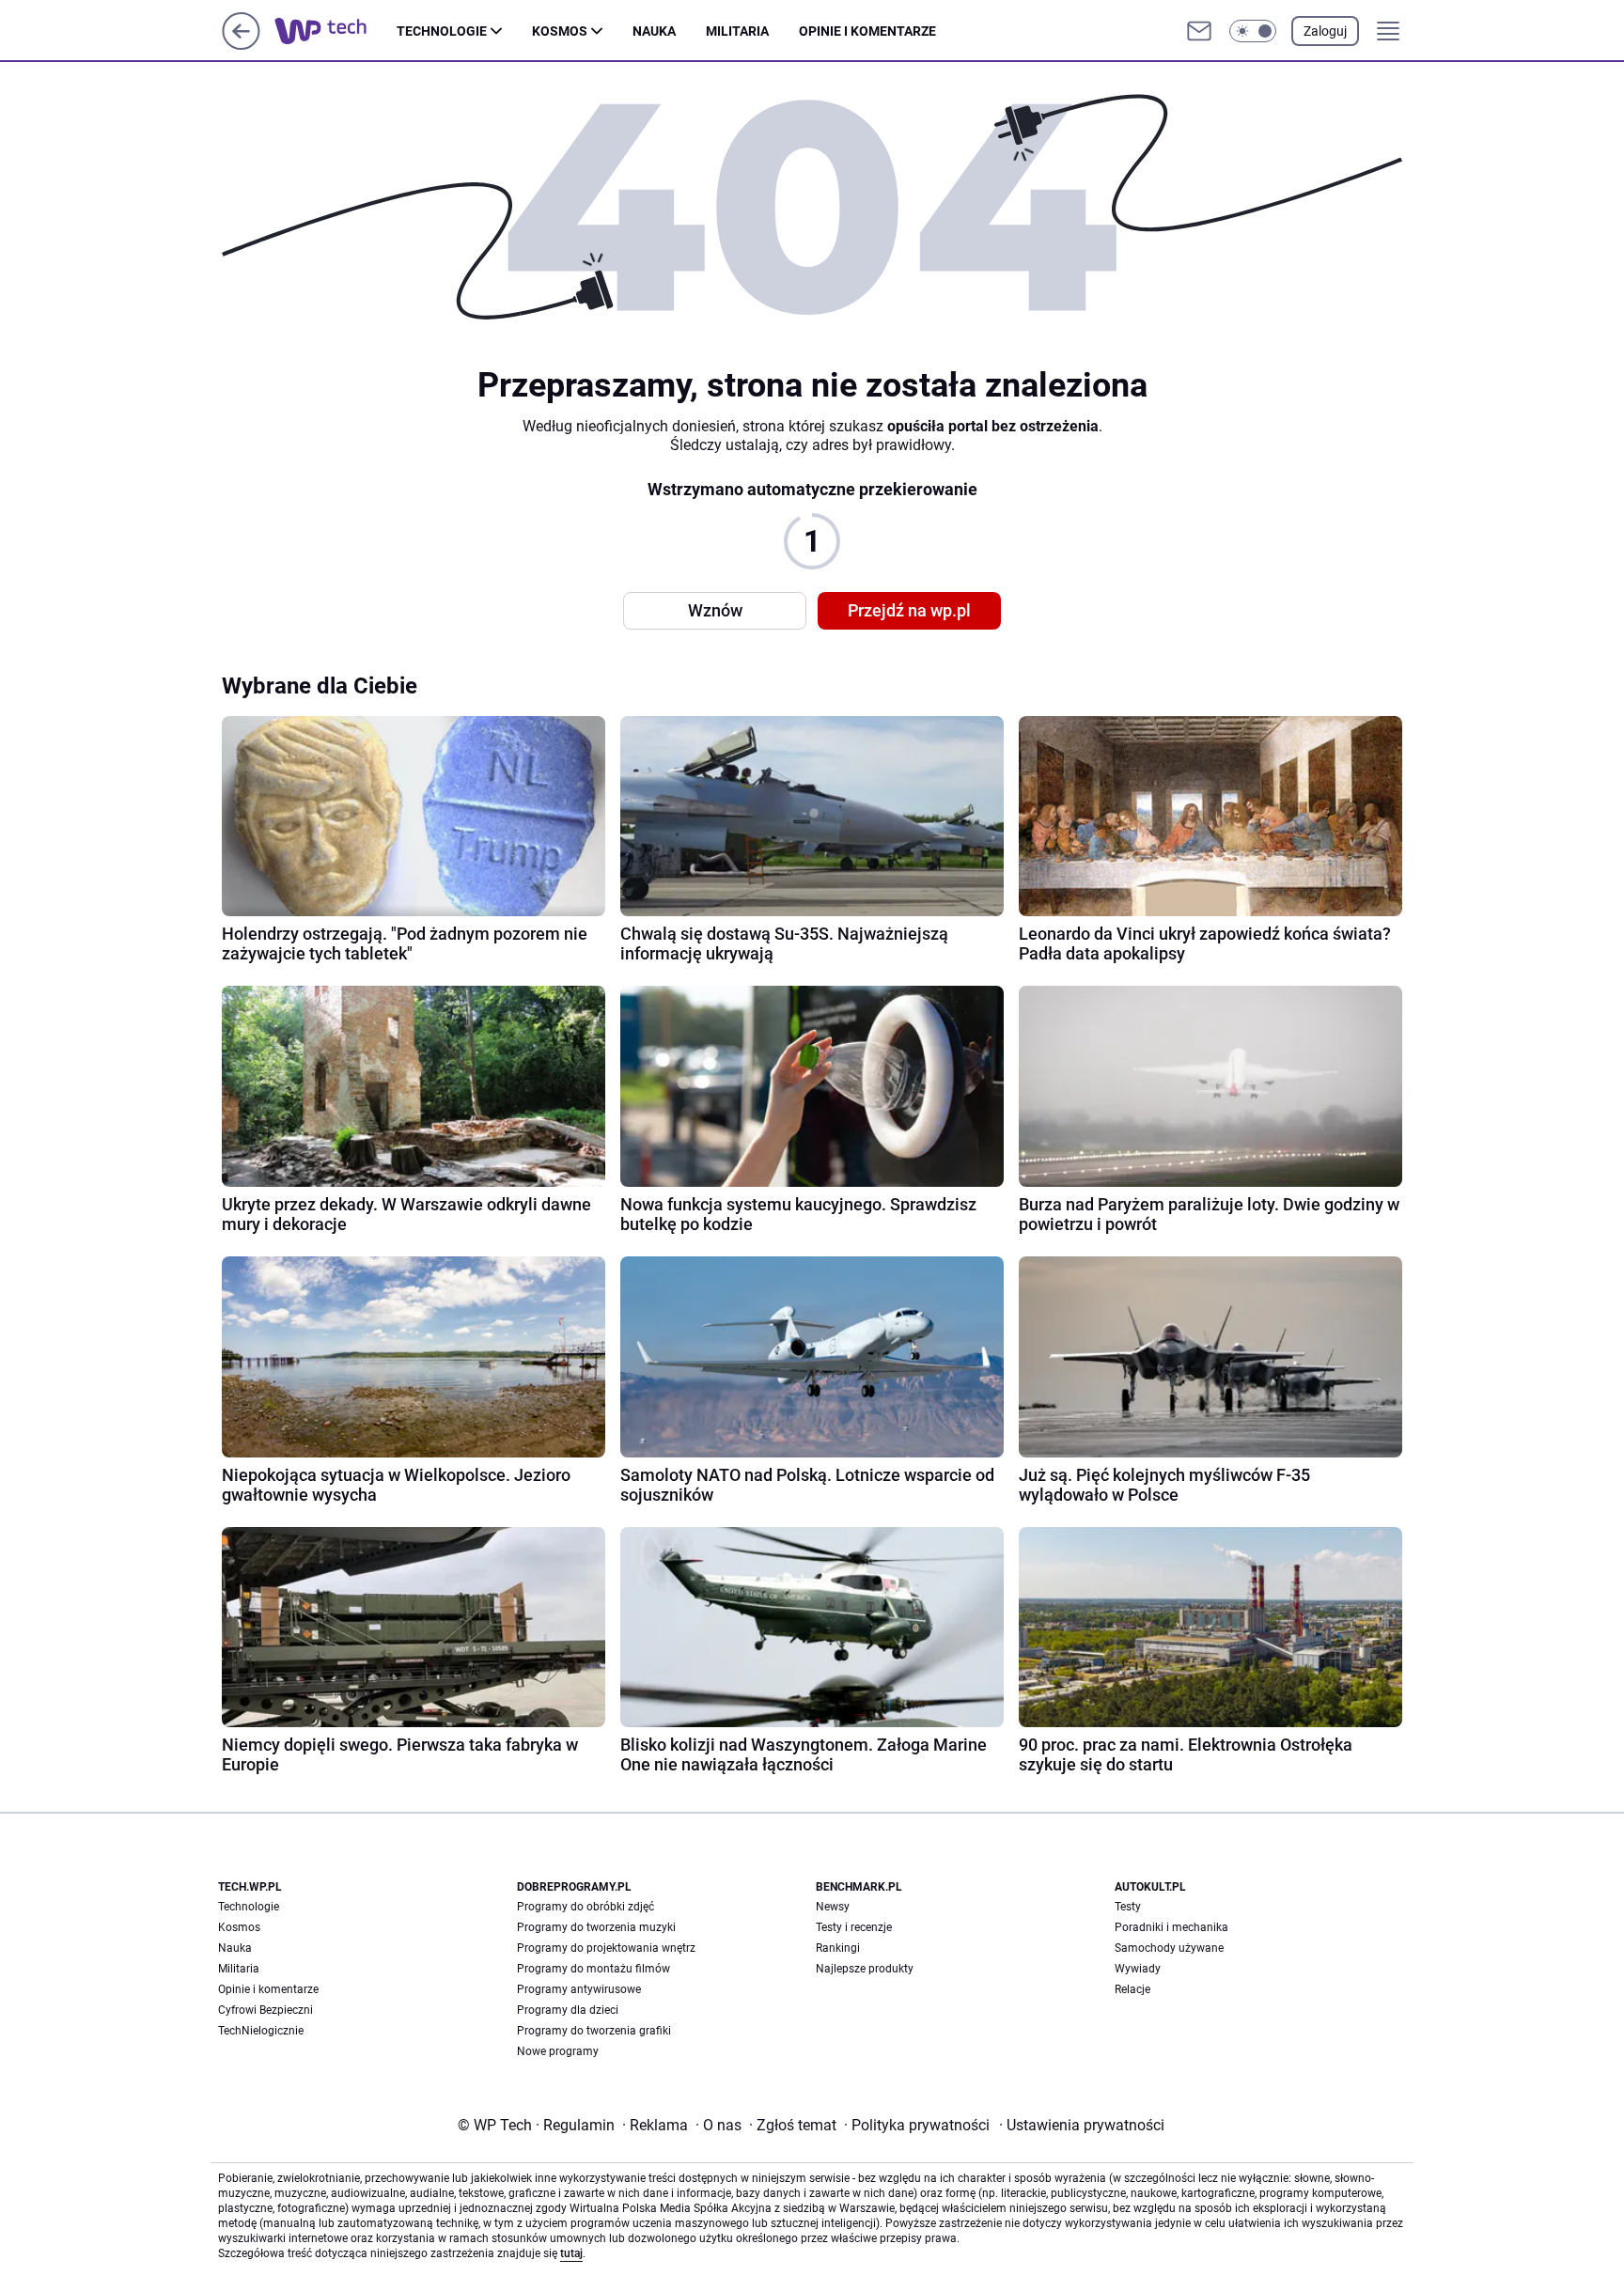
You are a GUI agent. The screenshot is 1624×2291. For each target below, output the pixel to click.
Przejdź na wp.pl (909, 610)
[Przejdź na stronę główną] (241, 45)
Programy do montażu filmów (593, 1969)
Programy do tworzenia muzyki (596, 1927)
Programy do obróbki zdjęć (586, 1907)
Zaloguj (1325, 31)
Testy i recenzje (854, 1927)
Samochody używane (1169, 1948)
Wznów (715, 610)
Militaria (737, 31)
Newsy (833, 1907)
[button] (1253, 31)
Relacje (1132, 1989)
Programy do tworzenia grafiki (594, 2031)
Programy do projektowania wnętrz (606, 1948)
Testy (1128, 1907)
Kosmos (560, 31)
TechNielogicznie (261, 2031)
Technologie (442, 31)
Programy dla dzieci (568, 2010)
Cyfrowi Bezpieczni (265, 2010)
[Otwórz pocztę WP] (1199, 31)
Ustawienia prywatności (1082, 2125)
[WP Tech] (336, 31)
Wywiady (1138, 1969)
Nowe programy (558, 2051)
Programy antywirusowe (579, 1989)
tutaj (571, 2253)
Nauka (654, 31)
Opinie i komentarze (867, 31)
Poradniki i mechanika (1171, 1927)
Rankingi (838, 1948)
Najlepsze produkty (865, 1969)
